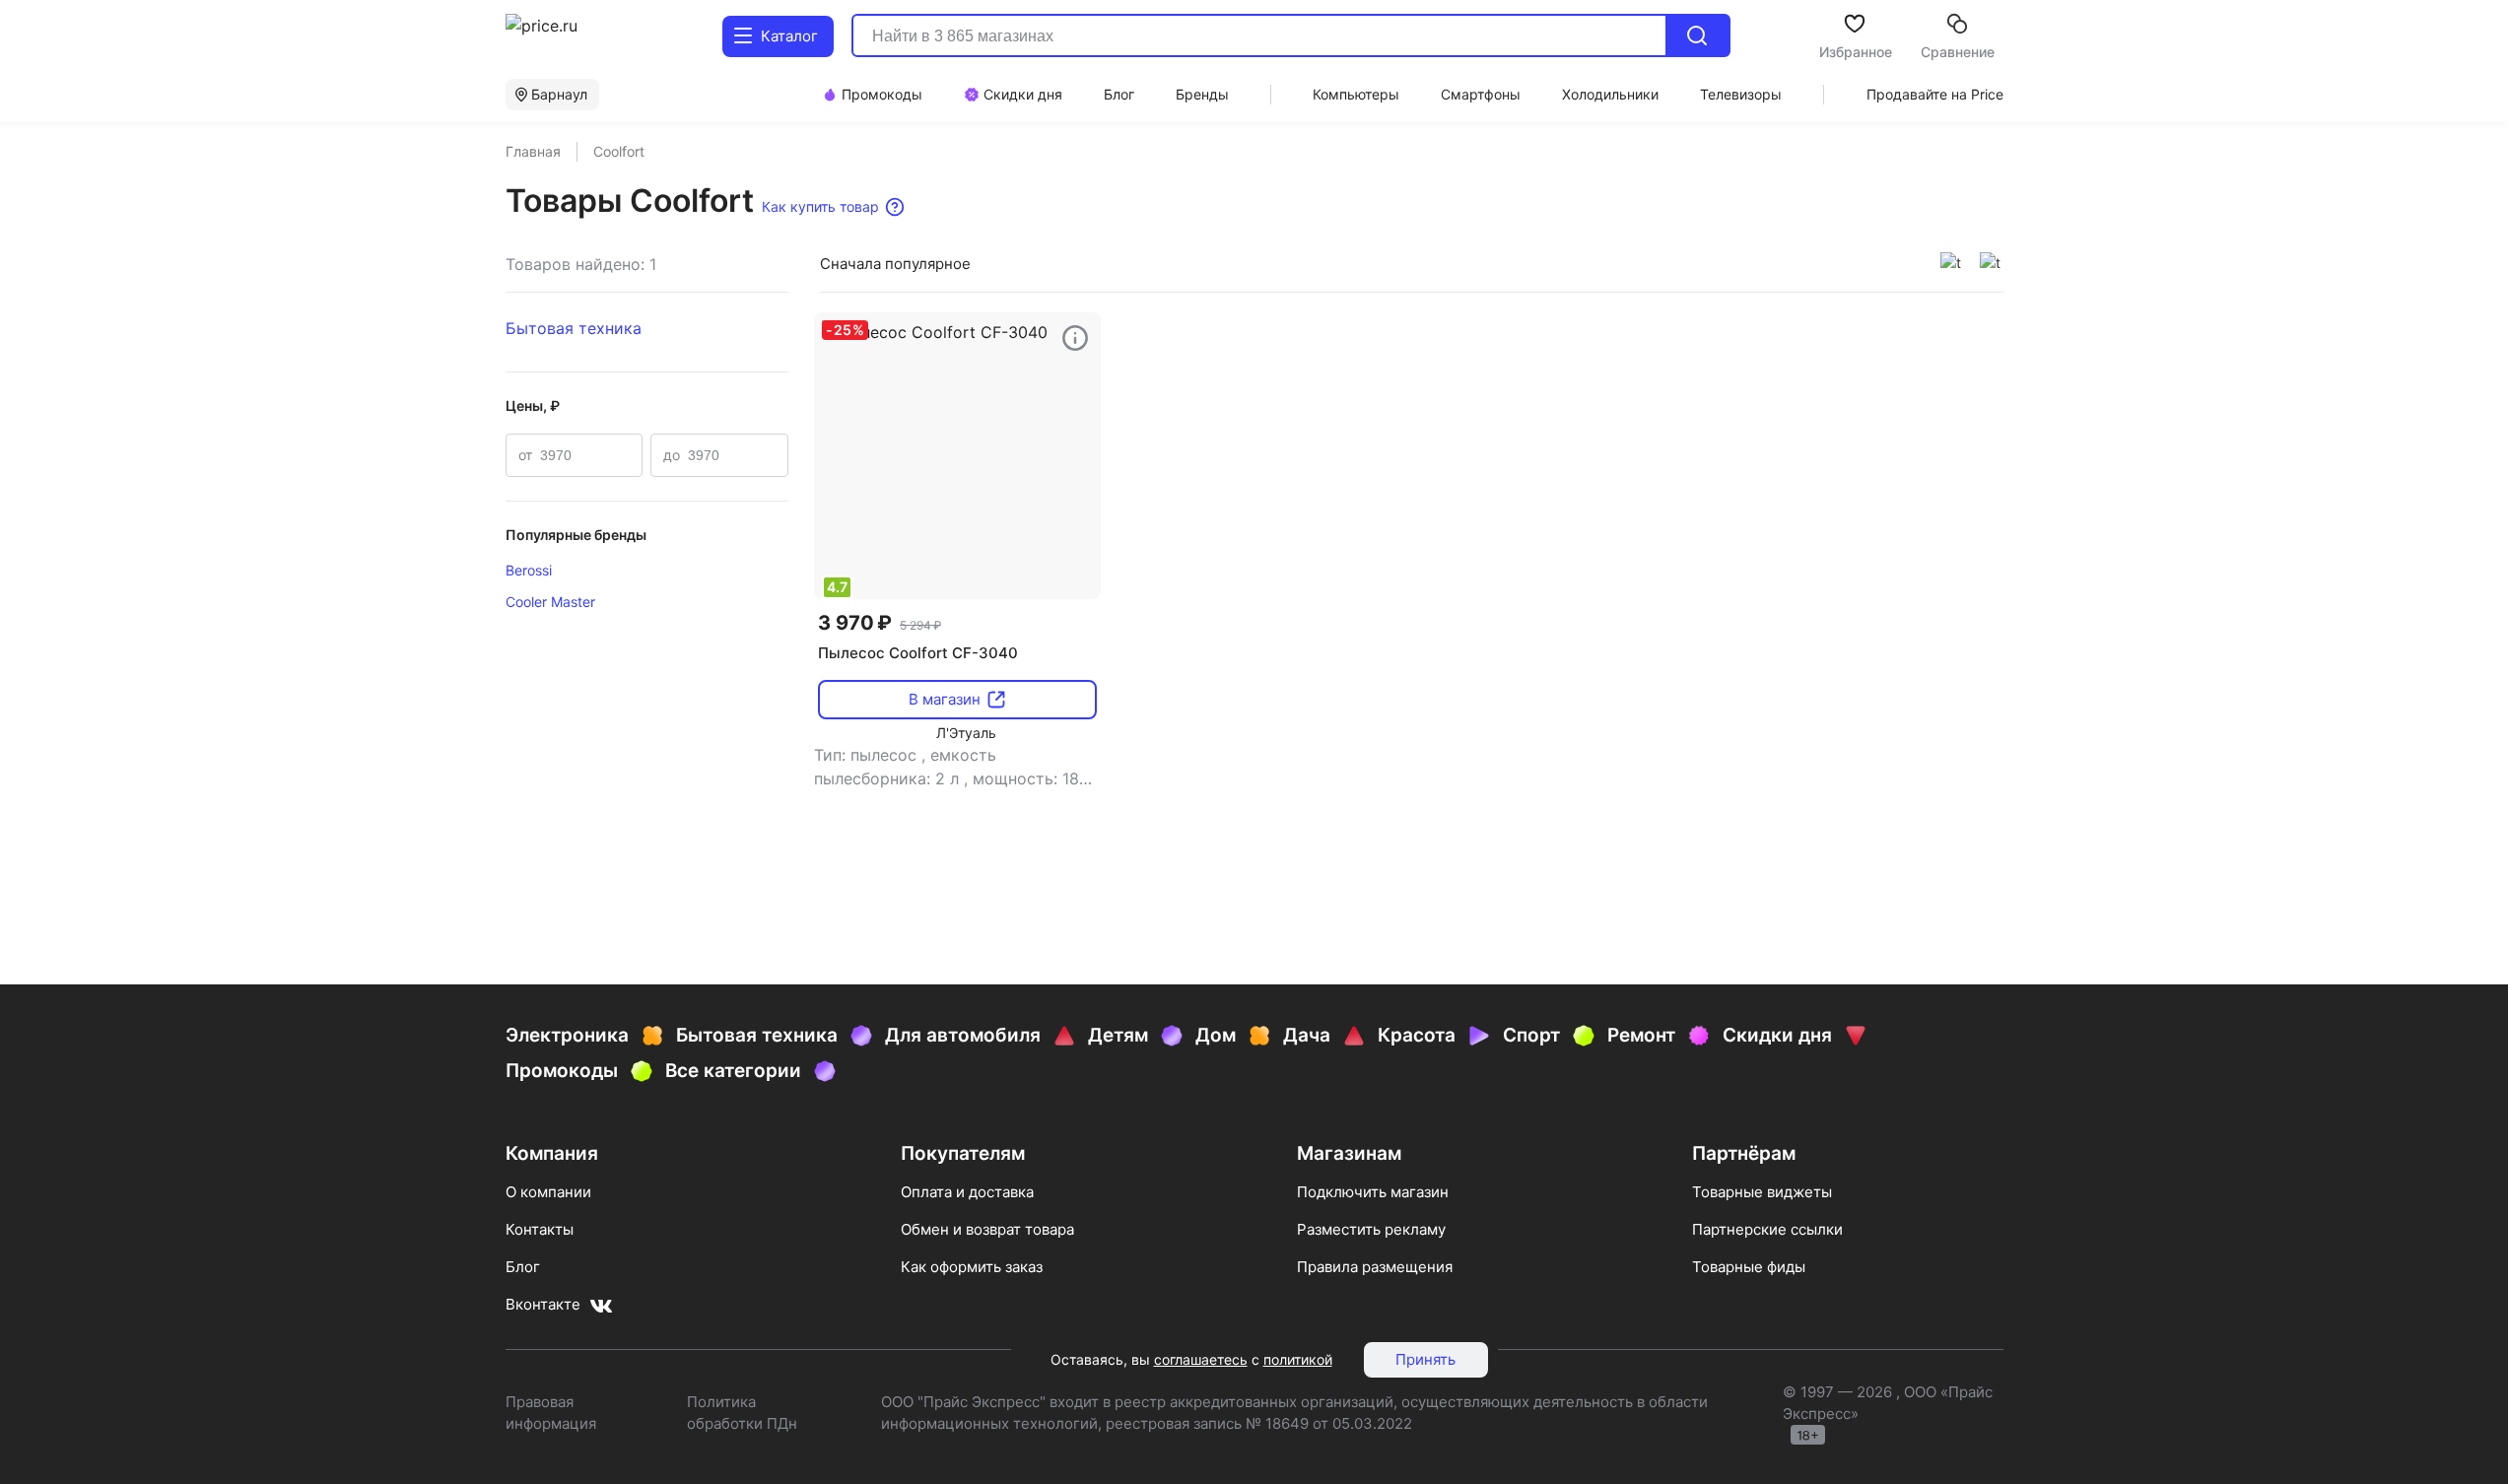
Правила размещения (1375, 1267)
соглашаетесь (1201, 1359)
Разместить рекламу (1371, 1229)
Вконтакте (543, 1304)
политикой (1298, 1359)
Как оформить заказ (972, 1267)
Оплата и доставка (967, 1192)
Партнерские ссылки (1767, 1229)
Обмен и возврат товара (987, 1229)
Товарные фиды (1749, 1267)
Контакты (540, 1229)
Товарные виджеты (1762, 1192)
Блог (523, 1267)
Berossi (529, 570)
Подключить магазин (1373, 1192)
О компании (548, 1192)
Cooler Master (550, 602)
